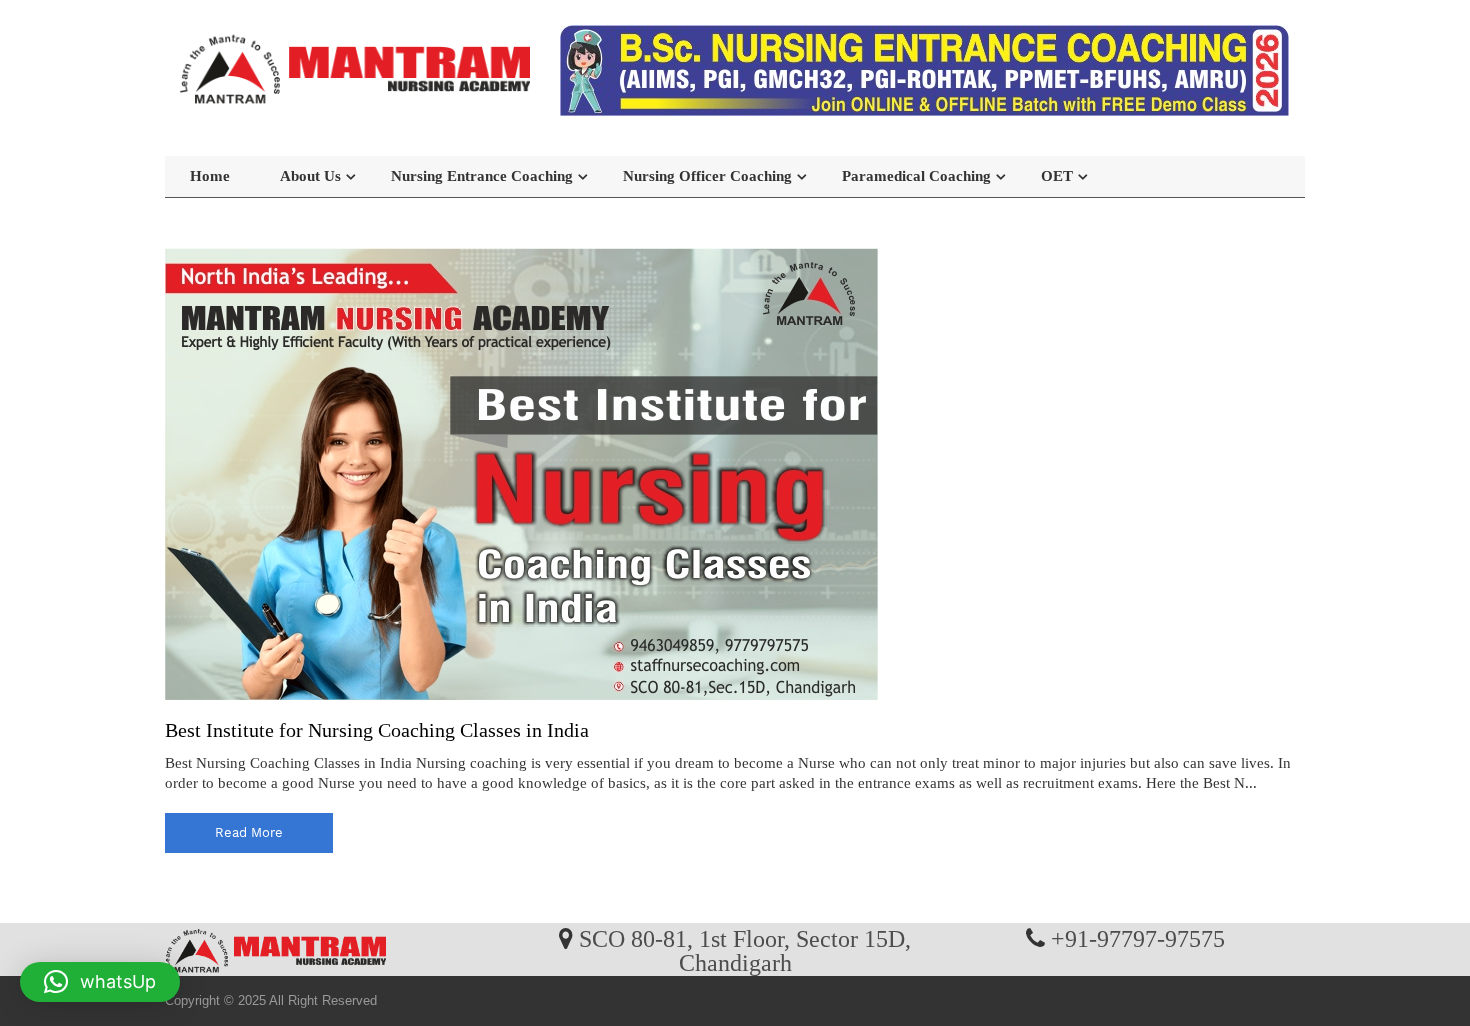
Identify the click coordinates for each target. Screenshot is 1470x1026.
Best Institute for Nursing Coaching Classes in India (377, 730)
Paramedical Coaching (916, 176)
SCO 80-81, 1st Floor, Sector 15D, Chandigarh (745, 950)
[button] (100, 982)
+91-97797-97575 (1138, 938)
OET (1057, 176)
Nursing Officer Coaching (707, 176)
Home (210, 176)
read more (249, 832)
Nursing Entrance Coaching (482, 176)
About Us (310, 176)
